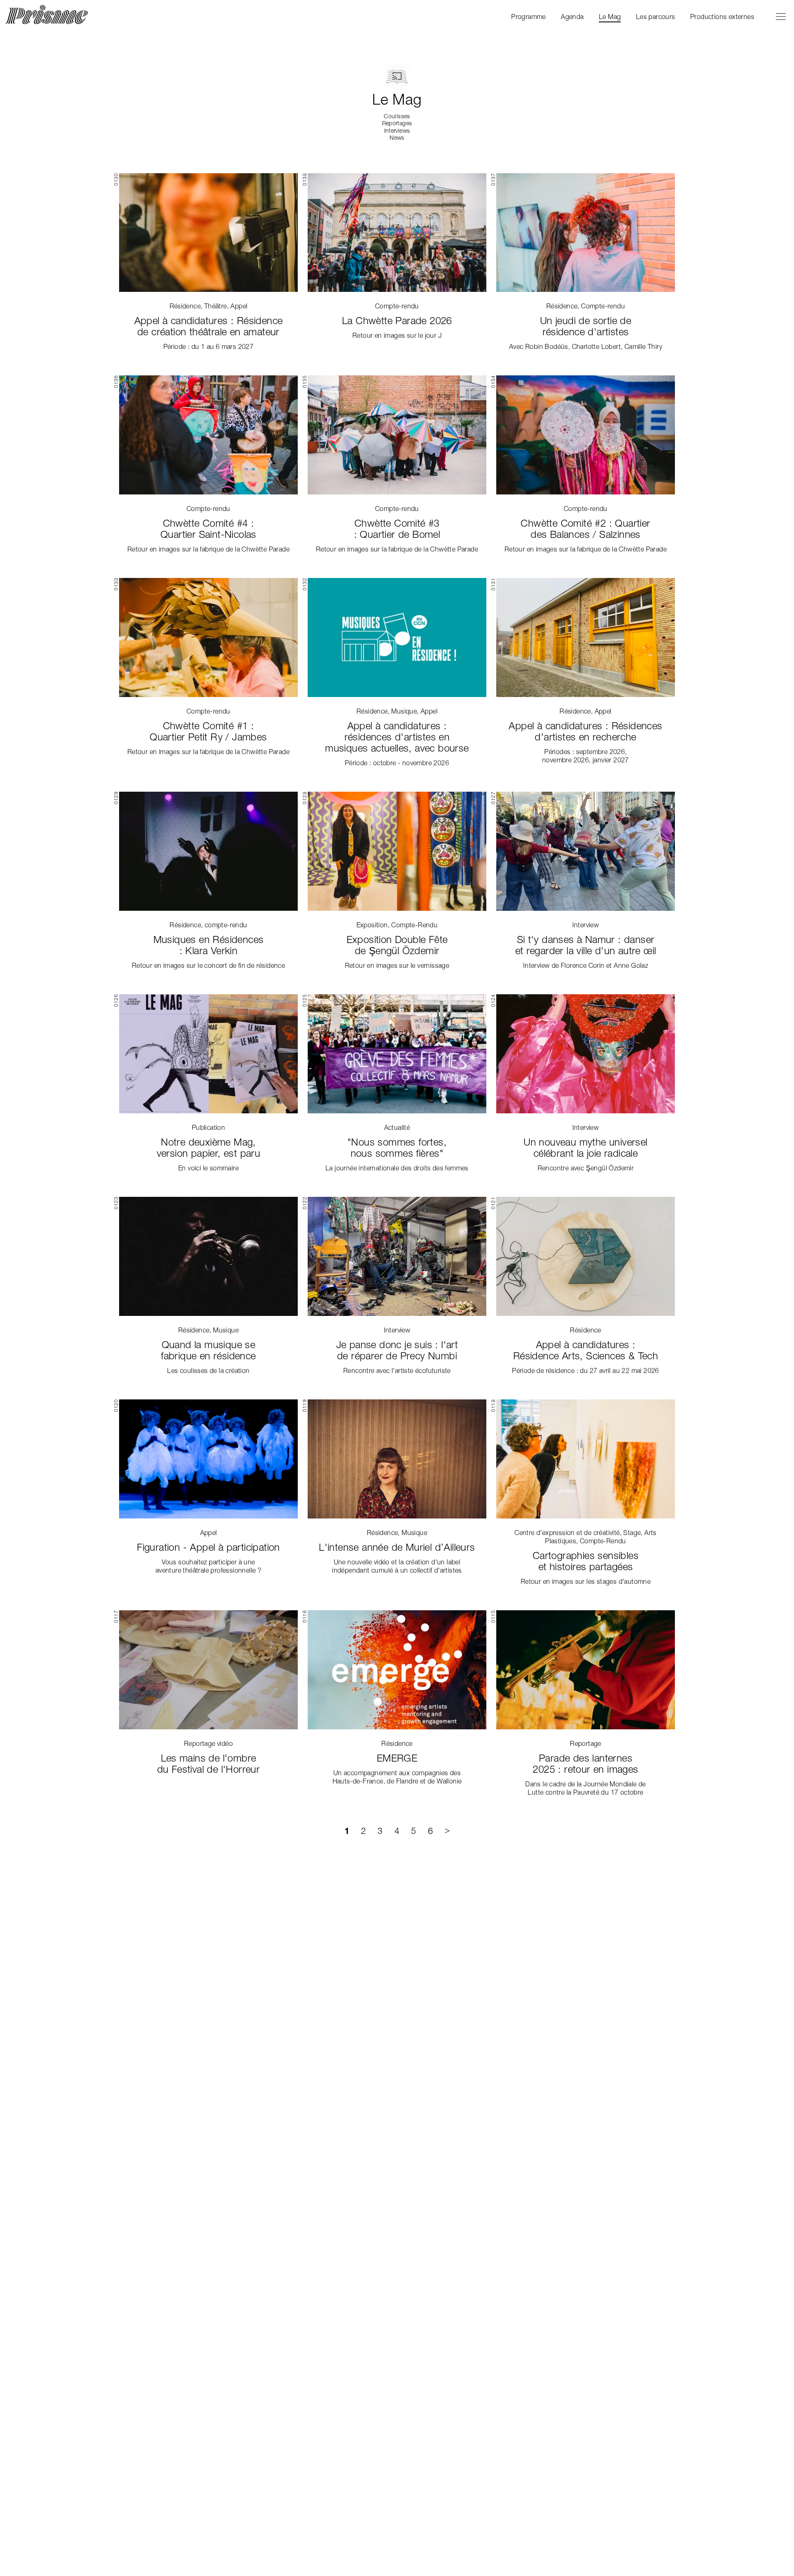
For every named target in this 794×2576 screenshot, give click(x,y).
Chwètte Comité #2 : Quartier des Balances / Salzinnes (585, 529)
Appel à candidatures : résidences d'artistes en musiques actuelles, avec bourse (397, 737)
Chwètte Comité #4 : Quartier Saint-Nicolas (208, 529)
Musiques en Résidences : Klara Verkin (209, 945)
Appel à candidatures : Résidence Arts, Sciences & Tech (586, 1350)
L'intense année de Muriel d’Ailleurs (397, 1547)
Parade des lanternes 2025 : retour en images (585, 1764)
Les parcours (656, 17)
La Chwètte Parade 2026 (397, 321)
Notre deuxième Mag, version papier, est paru (209, 1148)
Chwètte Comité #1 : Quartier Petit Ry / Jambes (208, 731)
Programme (529, 17)
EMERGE (397, 1758)
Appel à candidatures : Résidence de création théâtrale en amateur (209, 326)
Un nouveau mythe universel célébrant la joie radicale (585, 1148)
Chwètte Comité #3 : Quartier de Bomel (397, 529)
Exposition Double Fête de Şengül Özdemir (397, 945)
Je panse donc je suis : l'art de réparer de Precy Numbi (397, 1350)
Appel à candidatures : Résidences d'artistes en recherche (585, 731)
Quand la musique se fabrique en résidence (208, 1350)
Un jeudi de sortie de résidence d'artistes (586, 326)
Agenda (572, 17)
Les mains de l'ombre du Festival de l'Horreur (209, 1764)
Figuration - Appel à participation (208, 1547)
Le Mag (610, 17)
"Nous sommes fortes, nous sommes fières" (397, 1148)
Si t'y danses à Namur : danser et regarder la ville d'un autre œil (586, 945)
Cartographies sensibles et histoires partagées (586, 1561)
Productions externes (722, 17)
